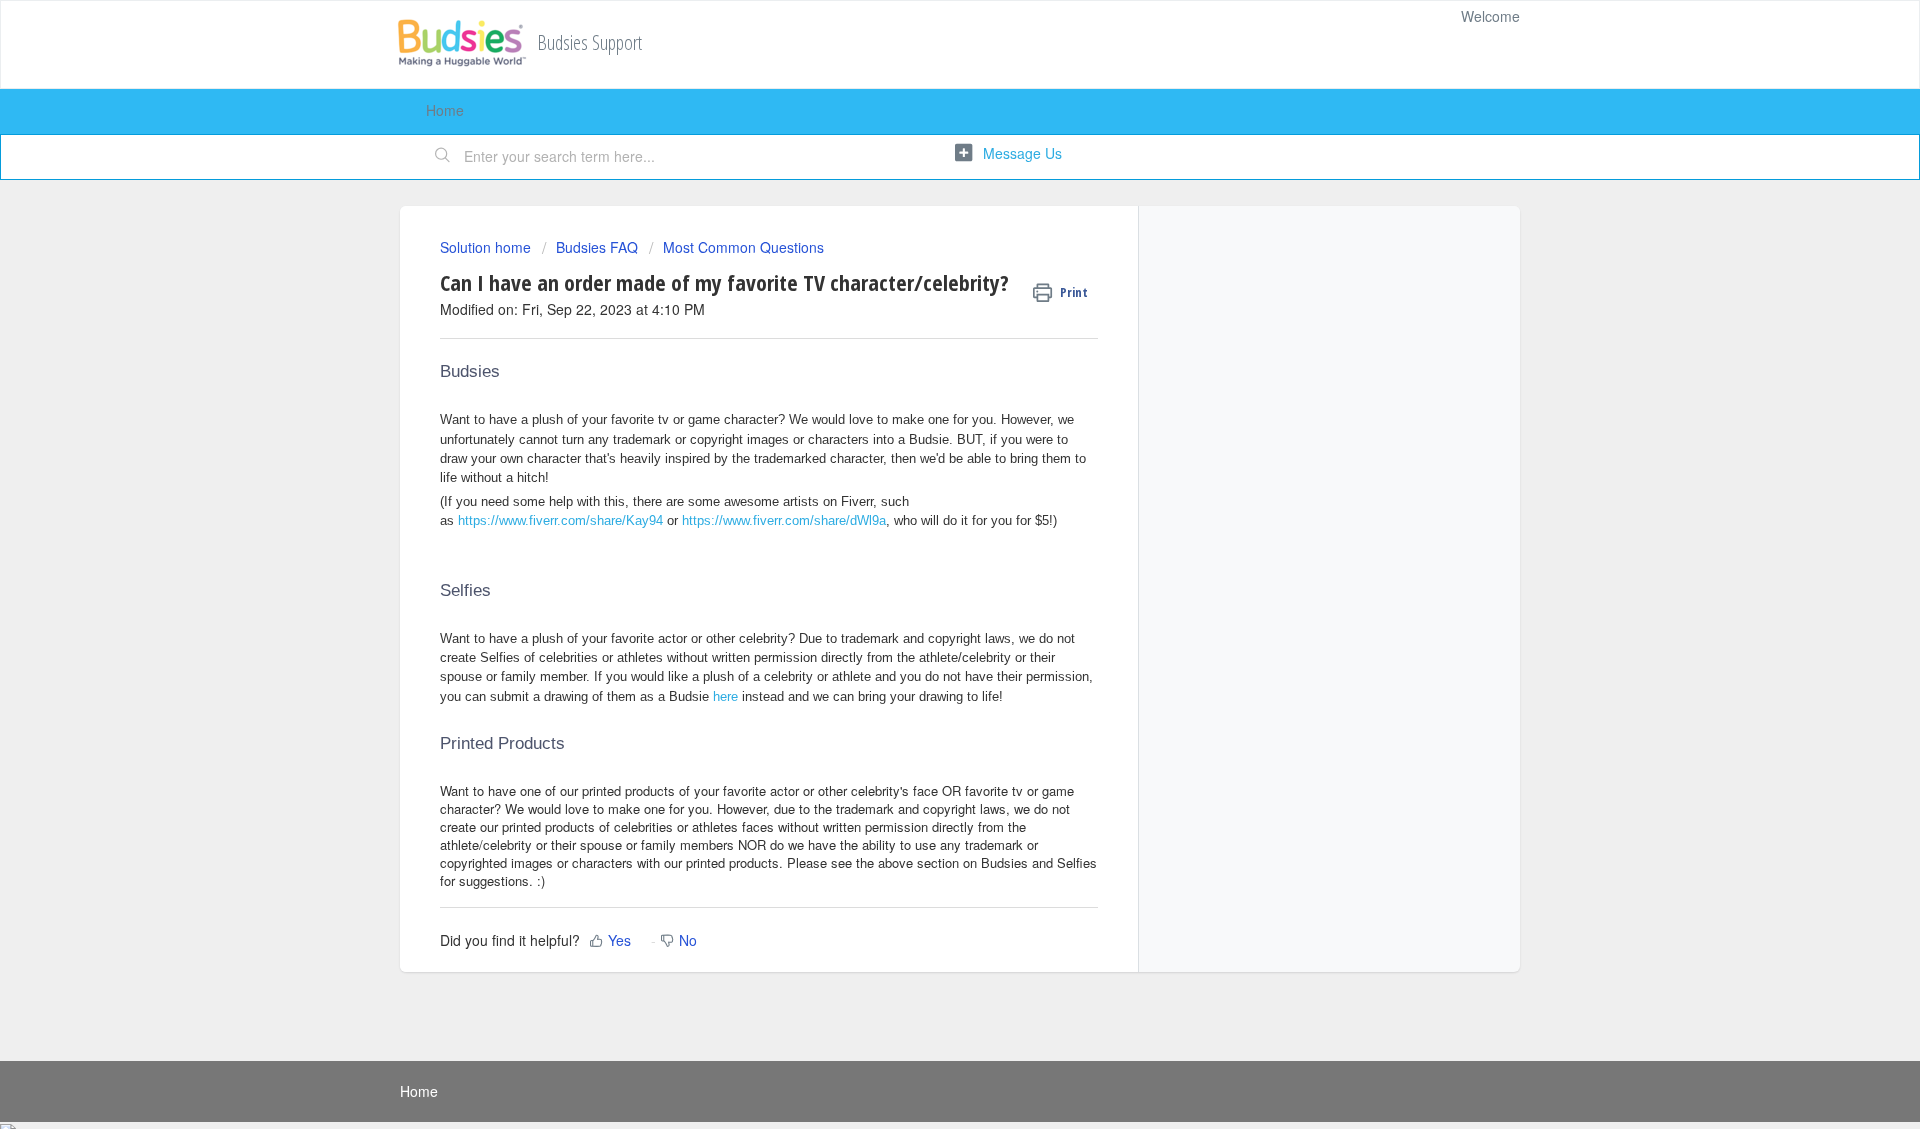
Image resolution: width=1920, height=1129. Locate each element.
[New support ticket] (1008, 154)
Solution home (487, 247)
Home (445, 110)
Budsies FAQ (597, 247)
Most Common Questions (743, 247)
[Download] (923, 302)
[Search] (443, 157)
